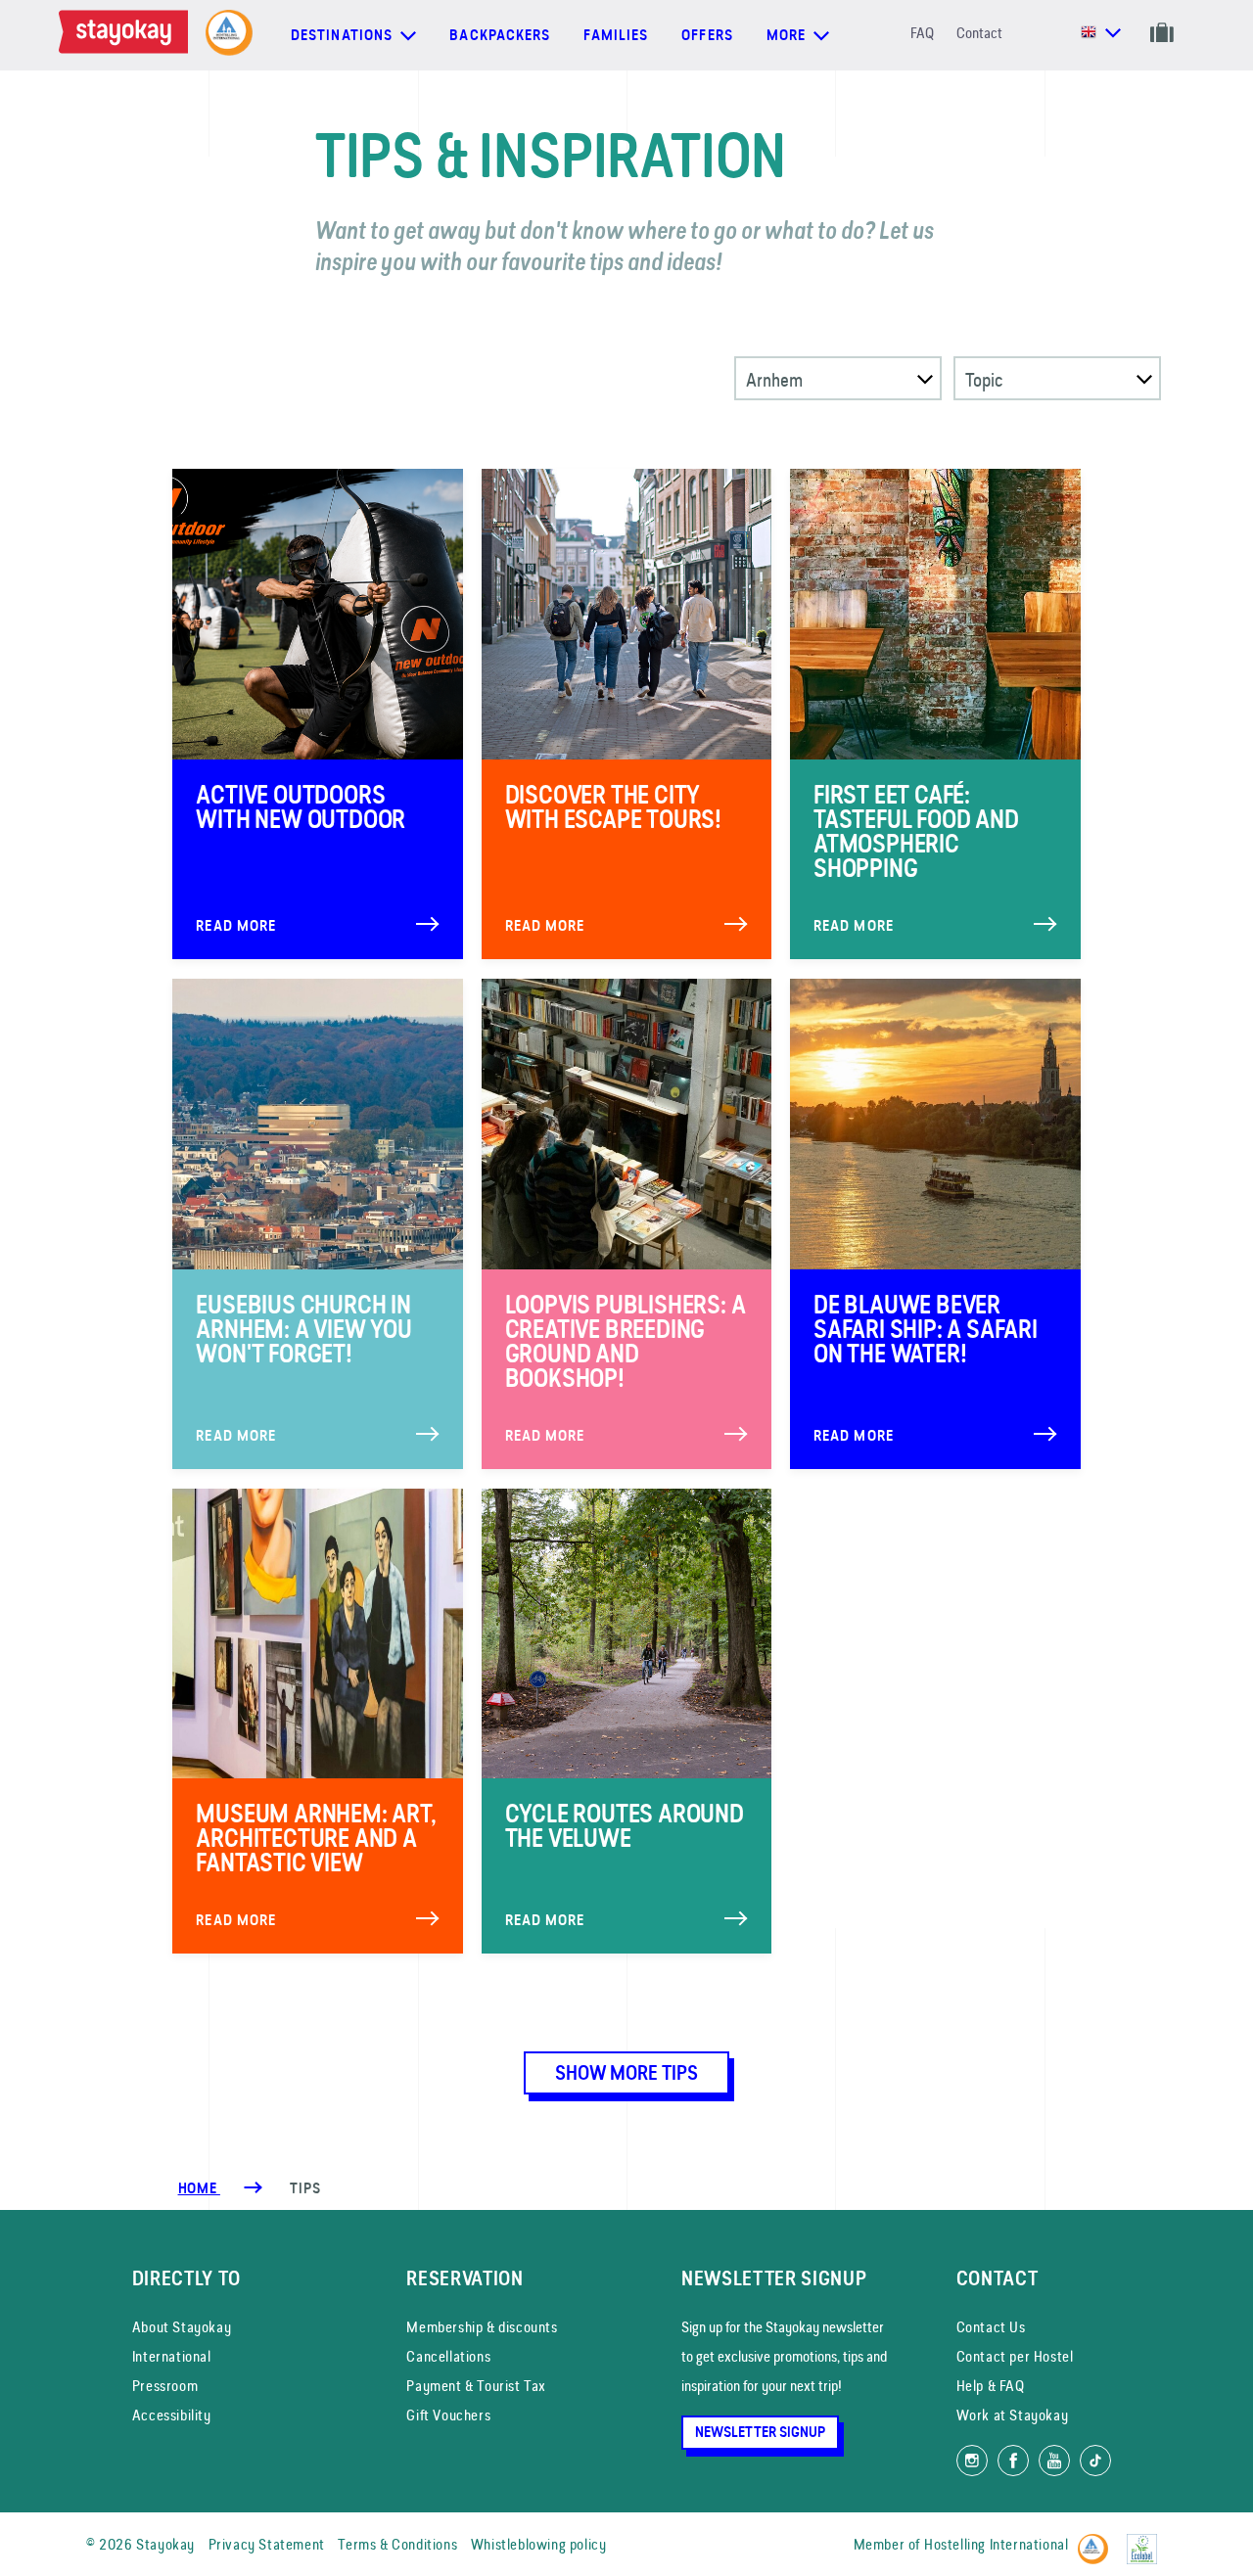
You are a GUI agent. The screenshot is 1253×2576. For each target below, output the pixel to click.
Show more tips (626, 2073)
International (172, 2356)
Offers (707, 35)
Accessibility (172, 2415)
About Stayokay (182, 2327)
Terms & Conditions (397, 2544)
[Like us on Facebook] (1013, 2461)
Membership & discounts (482, 2327)
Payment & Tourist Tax (476, 2386)
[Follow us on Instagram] (972, 2461)
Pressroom (165, 2386)
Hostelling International (996, 2544)
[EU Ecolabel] (1147, 2541)
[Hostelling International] (1098, 2541)
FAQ (922, 33)
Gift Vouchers (448, 2415)
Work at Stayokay (1013, 2415)
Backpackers (500, 35)
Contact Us (991, 2327)
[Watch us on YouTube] (1054, 2461)
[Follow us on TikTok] (1095, 2461)
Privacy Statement (267, 2544)
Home (199, 2188)
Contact (979, 33)
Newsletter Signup (760, 2432)
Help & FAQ (991, 2386)
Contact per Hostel (1015, 2356)
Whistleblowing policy (539, 2544)
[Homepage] (127, 35)
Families (616, 35)
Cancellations (448, 2356)
